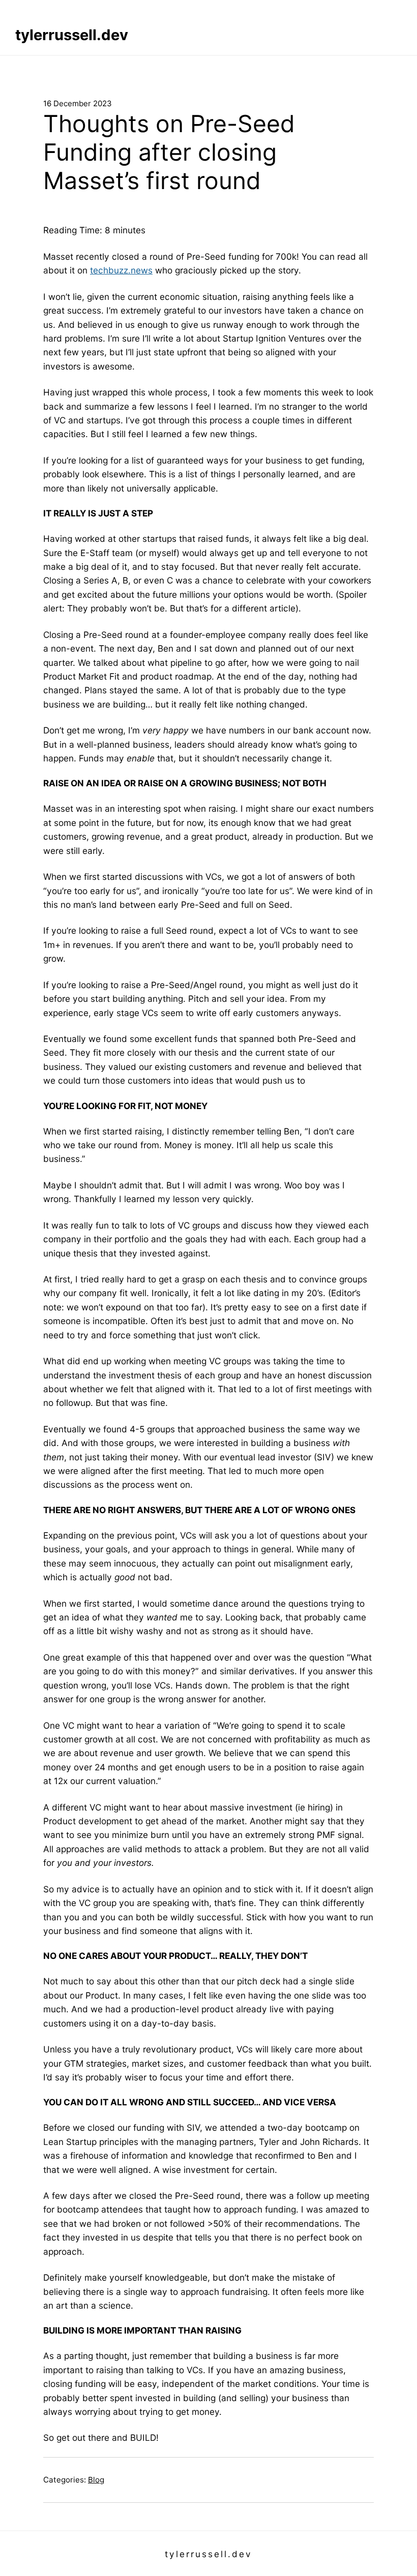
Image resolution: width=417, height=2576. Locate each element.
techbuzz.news (121, 270)
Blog (96, 2480)
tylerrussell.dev (72, 35)
